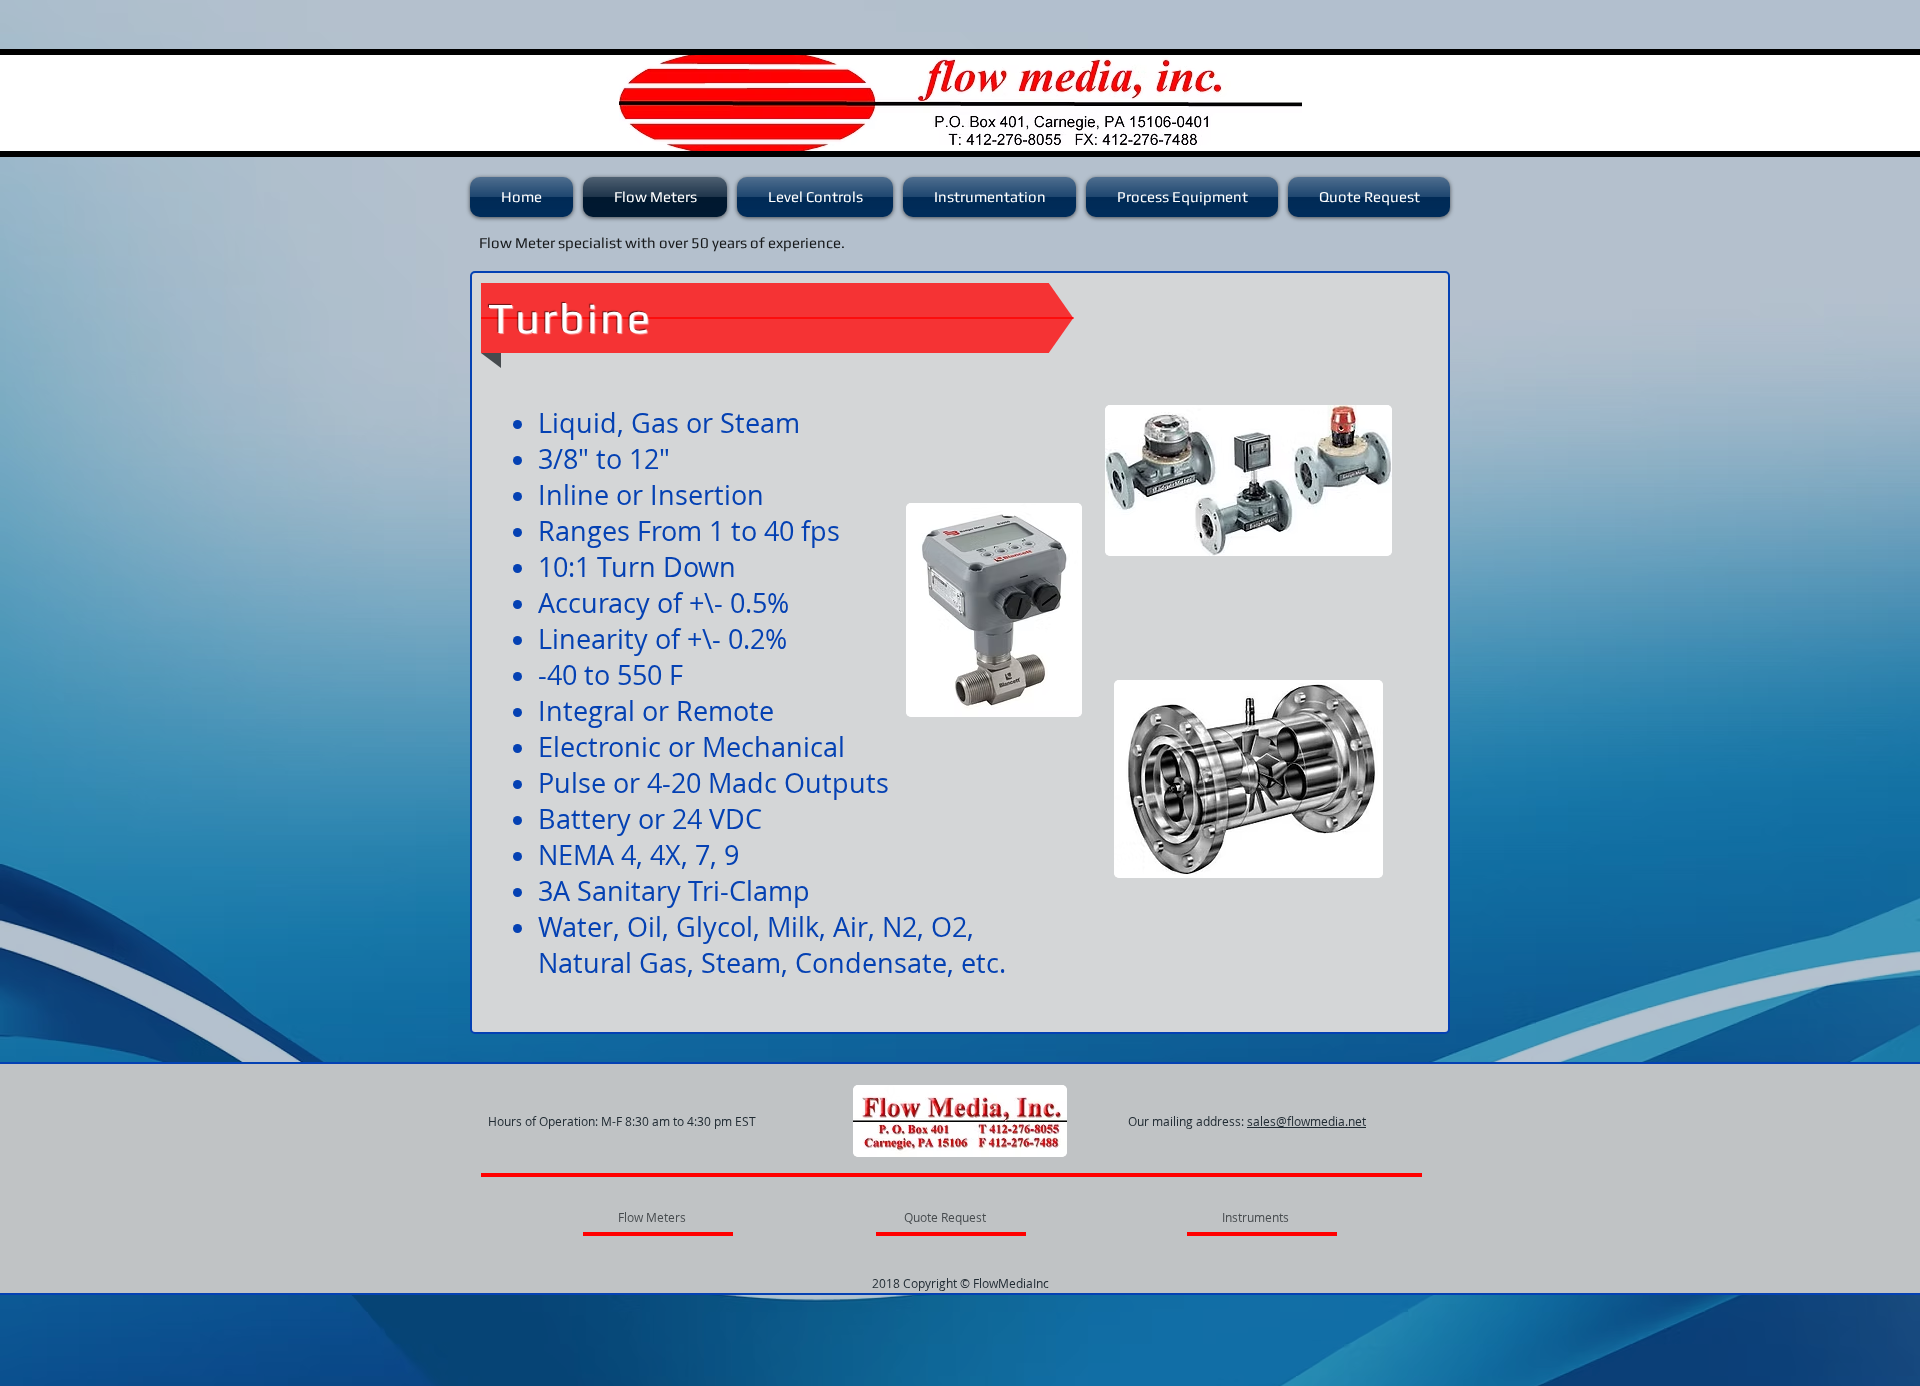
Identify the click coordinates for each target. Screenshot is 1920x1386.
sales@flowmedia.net (1306, 1121)
